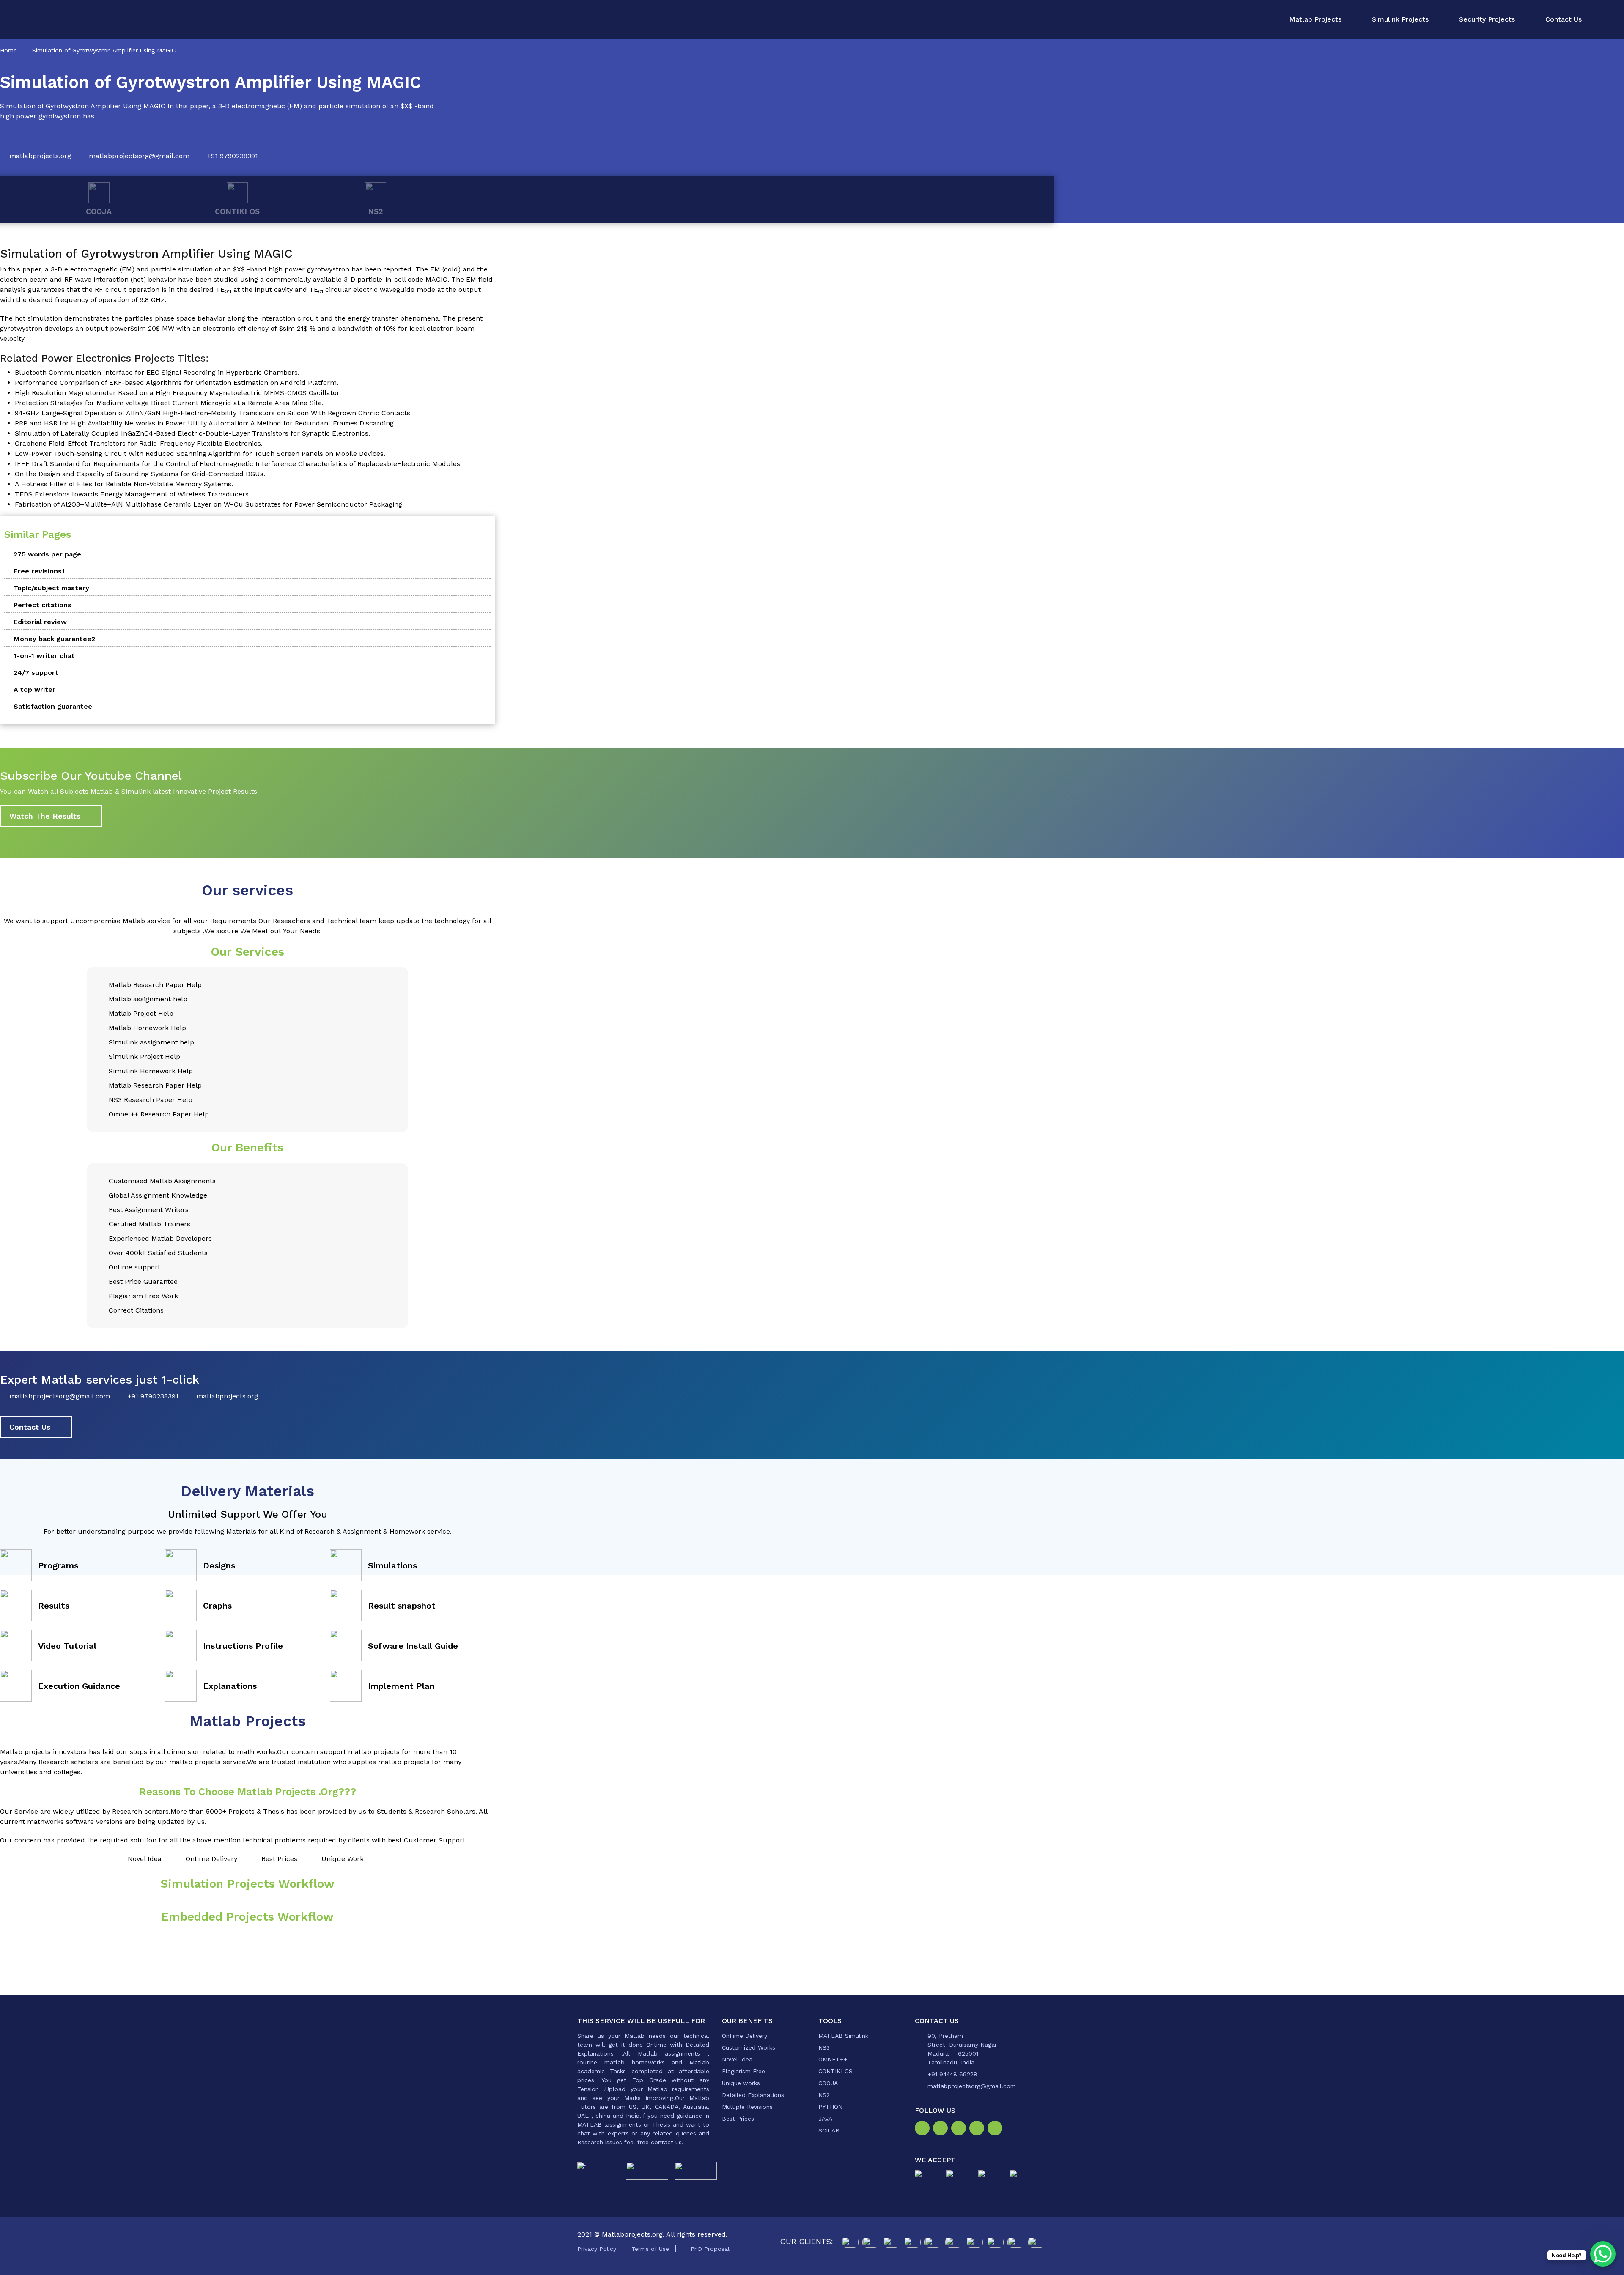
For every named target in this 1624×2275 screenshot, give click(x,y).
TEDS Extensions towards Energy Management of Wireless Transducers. (133, 494)
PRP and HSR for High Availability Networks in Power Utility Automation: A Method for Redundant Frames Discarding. (205, 423)
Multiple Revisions (747, 2107)
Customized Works (749, 2047)
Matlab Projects (1315, 19)
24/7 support (36, 673)
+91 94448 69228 (952, 2074)
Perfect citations (43, 605)
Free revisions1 (39, 571)
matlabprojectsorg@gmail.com (139, 156)
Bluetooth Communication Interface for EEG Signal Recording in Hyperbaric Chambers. (157, 372)
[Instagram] (942, 2130)
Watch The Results (45, 816)
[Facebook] (924, 2130)
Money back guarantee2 (54, 639)
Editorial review (40, 622)
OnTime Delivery (745, 2036)
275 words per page (47, 554)
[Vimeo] (978, 2130)
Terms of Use (650, 2249)
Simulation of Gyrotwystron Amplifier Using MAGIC (104, 50)
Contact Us (1564, 19)
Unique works (741, 2083)
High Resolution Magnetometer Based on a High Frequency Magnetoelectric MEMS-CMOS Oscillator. (178, 393)
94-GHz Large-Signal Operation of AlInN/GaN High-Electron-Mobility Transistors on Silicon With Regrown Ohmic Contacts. (213, 413)
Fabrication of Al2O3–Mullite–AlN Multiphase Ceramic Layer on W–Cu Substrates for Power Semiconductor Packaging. (209, 504)
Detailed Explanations (753, 2095)
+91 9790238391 (233, 156)
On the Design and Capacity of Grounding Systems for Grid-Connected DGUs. (140, 474)
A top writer (34, 689)
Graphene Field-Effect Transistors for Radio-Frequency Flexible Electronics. (139, 443)
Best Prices (738, 2119)
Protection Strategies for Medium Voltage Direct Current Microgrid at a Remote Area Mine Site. (169, 403)
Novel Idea (737, 2059)
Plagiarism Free (743, 2071)
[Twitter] (960, 2130)
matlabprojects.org (40, 156)
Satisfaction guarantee (53, 706)
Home (8, 50)
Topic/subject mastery (51, 588)
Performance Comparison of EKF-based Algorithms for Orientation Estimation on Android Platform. (177, 382)
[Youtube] (997, 2130)
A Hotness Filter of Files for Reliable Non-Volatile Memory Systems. (124, 484)
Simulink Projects (1400, 19)
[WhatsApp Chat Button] (1603, 2254)
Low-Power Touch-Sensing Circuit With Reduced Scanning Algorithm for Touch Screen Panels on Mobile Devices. (200, 454)
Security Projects (1487, 19)
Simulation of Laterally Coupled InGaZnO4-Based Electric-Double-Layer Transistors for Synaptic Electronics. (192, 433)
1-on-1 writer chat (44, 656)
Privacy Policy (597, 2249)
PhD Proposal (710, 2249)
